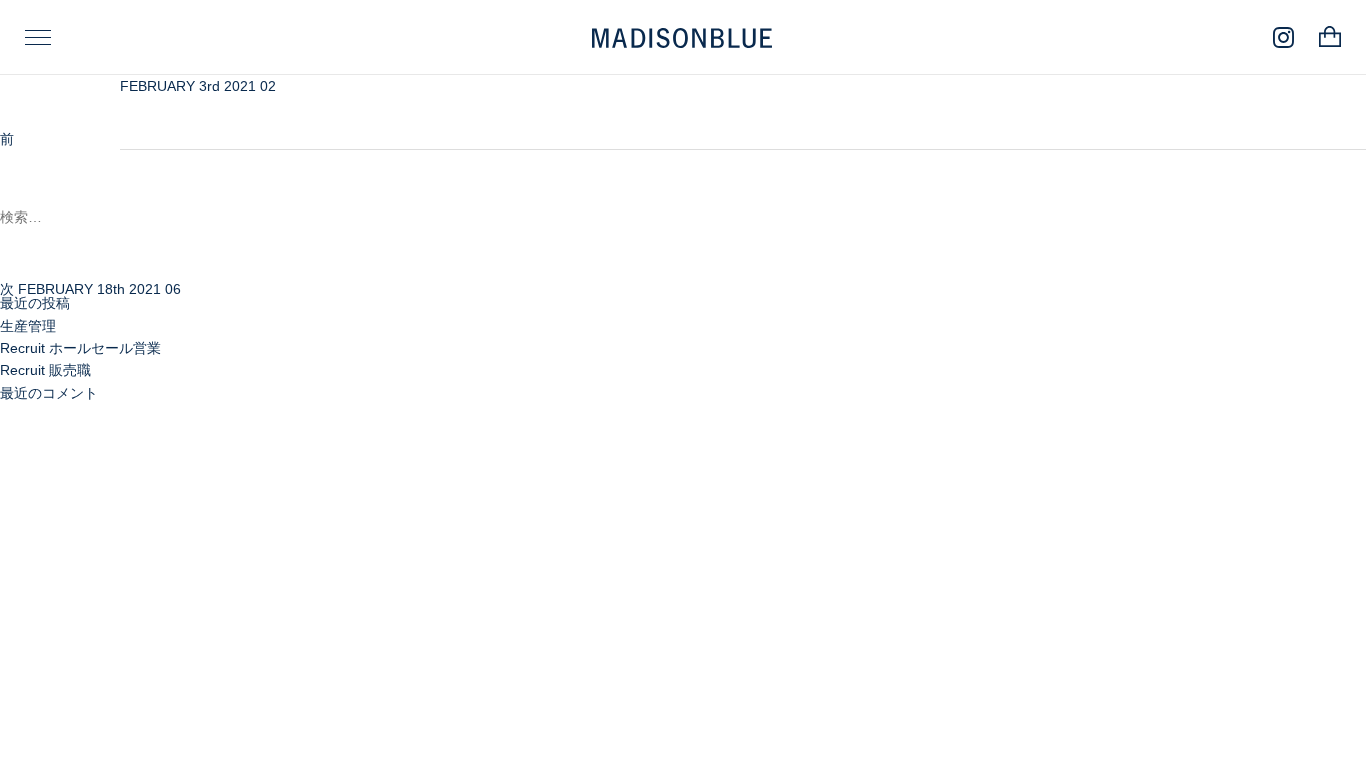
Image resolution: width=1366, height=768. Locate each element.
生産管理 (28, 326)
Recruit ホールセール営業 (80, 348)
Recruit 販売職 (45, 370)
